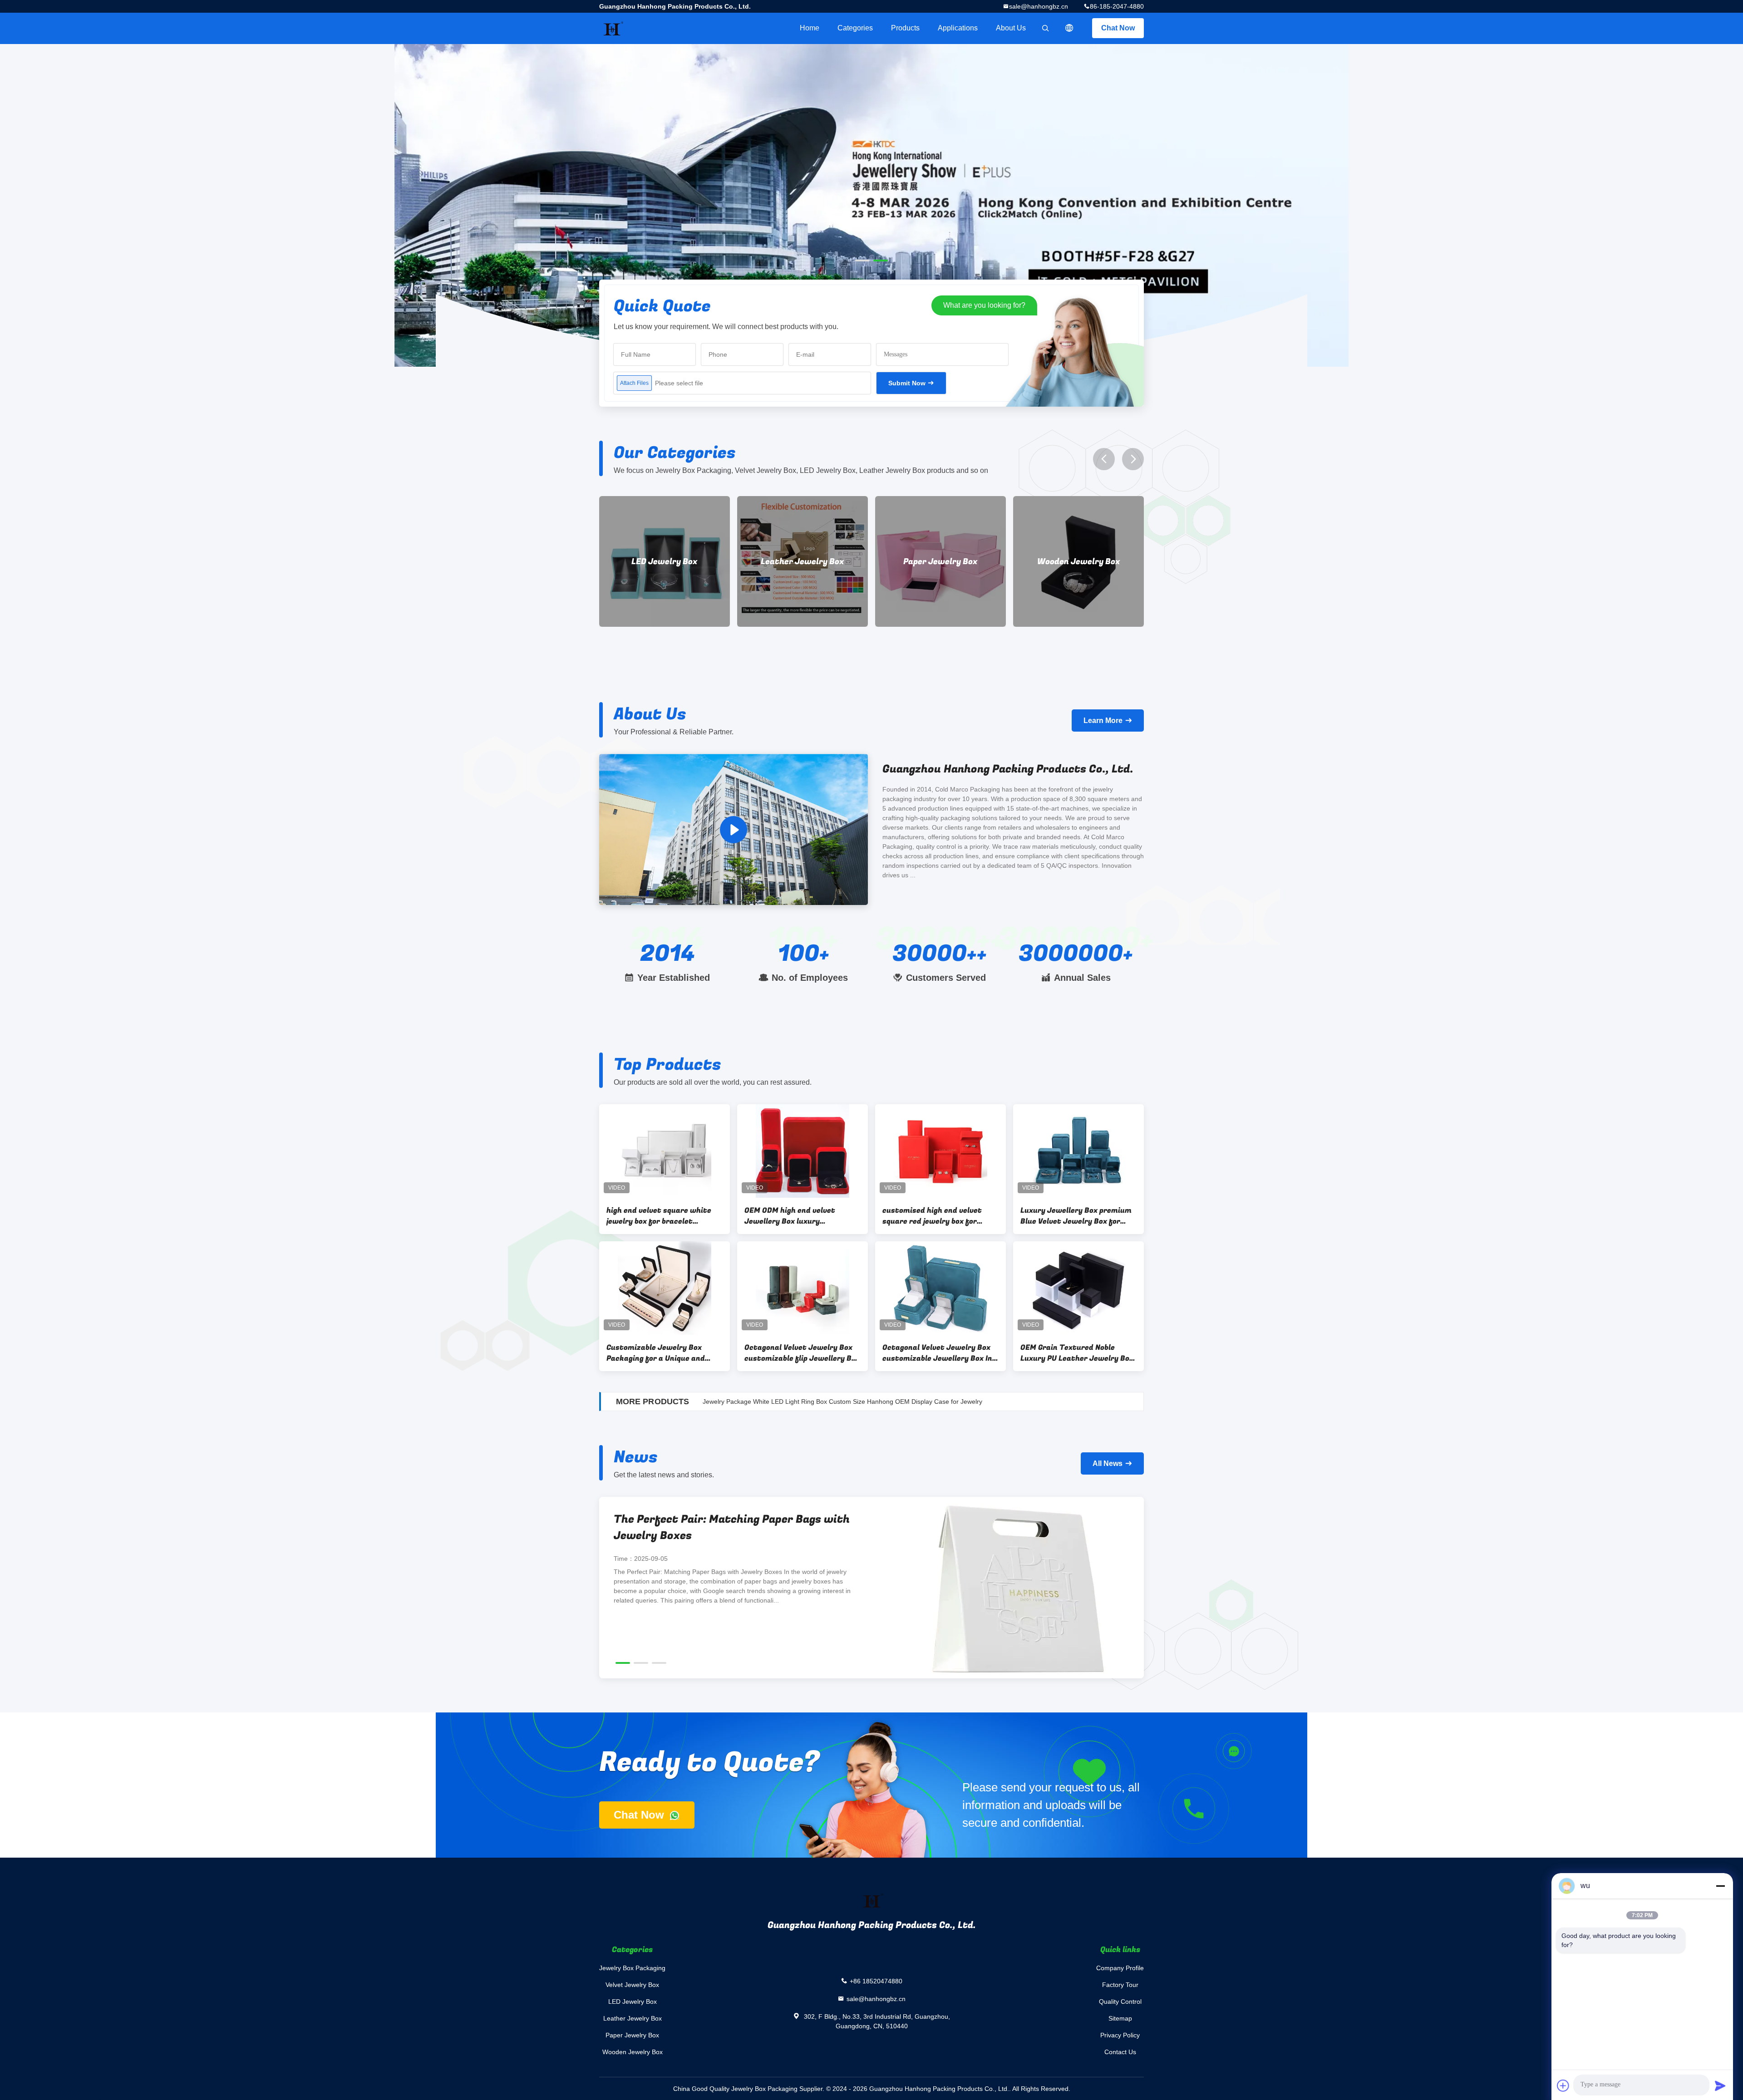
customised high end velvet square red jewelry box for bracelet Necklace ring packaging (932, 1216)
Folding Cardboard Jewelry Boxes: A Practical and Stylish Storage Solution (718, 1527)
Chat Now (1118, 28)
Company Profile (1120, 1968)
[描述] (1069, 28)
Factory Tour (1120, 1985)
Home (810, 28)
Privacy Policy (1120, 2035)
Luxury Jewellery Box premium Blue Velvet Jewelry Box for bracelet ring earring (1076, 1216)
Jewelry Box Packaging (632, 1968)
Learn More (1103, 720)
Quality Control (1120, 2002)
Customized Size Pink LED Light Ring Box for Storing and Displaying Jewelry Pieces (823, 1402)
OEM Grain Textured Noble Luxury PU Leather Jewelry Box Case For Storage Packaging (1077, 1353)
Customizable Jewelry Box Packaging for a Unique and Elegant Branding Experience (659, 1353)
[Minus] (1720, 1886)
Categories (855, 28)
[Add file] (1563, 2085)
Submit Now (907, 383)
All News (1108, 1463)
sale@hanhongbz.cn (1039, 6)
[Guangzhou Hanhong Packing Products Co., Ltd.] (734, 829)
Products (905, 28)
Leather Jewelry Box (633, 2018)
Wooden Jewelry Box (803, 562)
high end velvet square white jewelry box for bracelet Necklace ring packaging (659, 1216)
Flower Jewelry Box (1079, 562)
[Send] (1720, 2085)
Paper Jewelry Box (665, 562)
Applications (958, 28)
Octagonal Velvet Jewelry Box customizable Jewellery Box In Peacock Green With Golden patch (937, 1353)
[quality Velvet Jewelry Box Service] (871, 205)
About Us (1011, 28)
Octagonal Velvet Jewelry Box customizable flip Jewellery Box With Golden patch (802, 1353)
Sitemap (1120, 2018)
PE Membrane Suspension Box (940, 561)
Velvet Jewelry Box (632, 1985)
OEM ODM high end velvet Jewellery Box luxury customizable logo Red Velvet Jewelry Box (797, 1216)
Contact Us (1120, 2052)
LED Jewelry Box (633, 2002)
